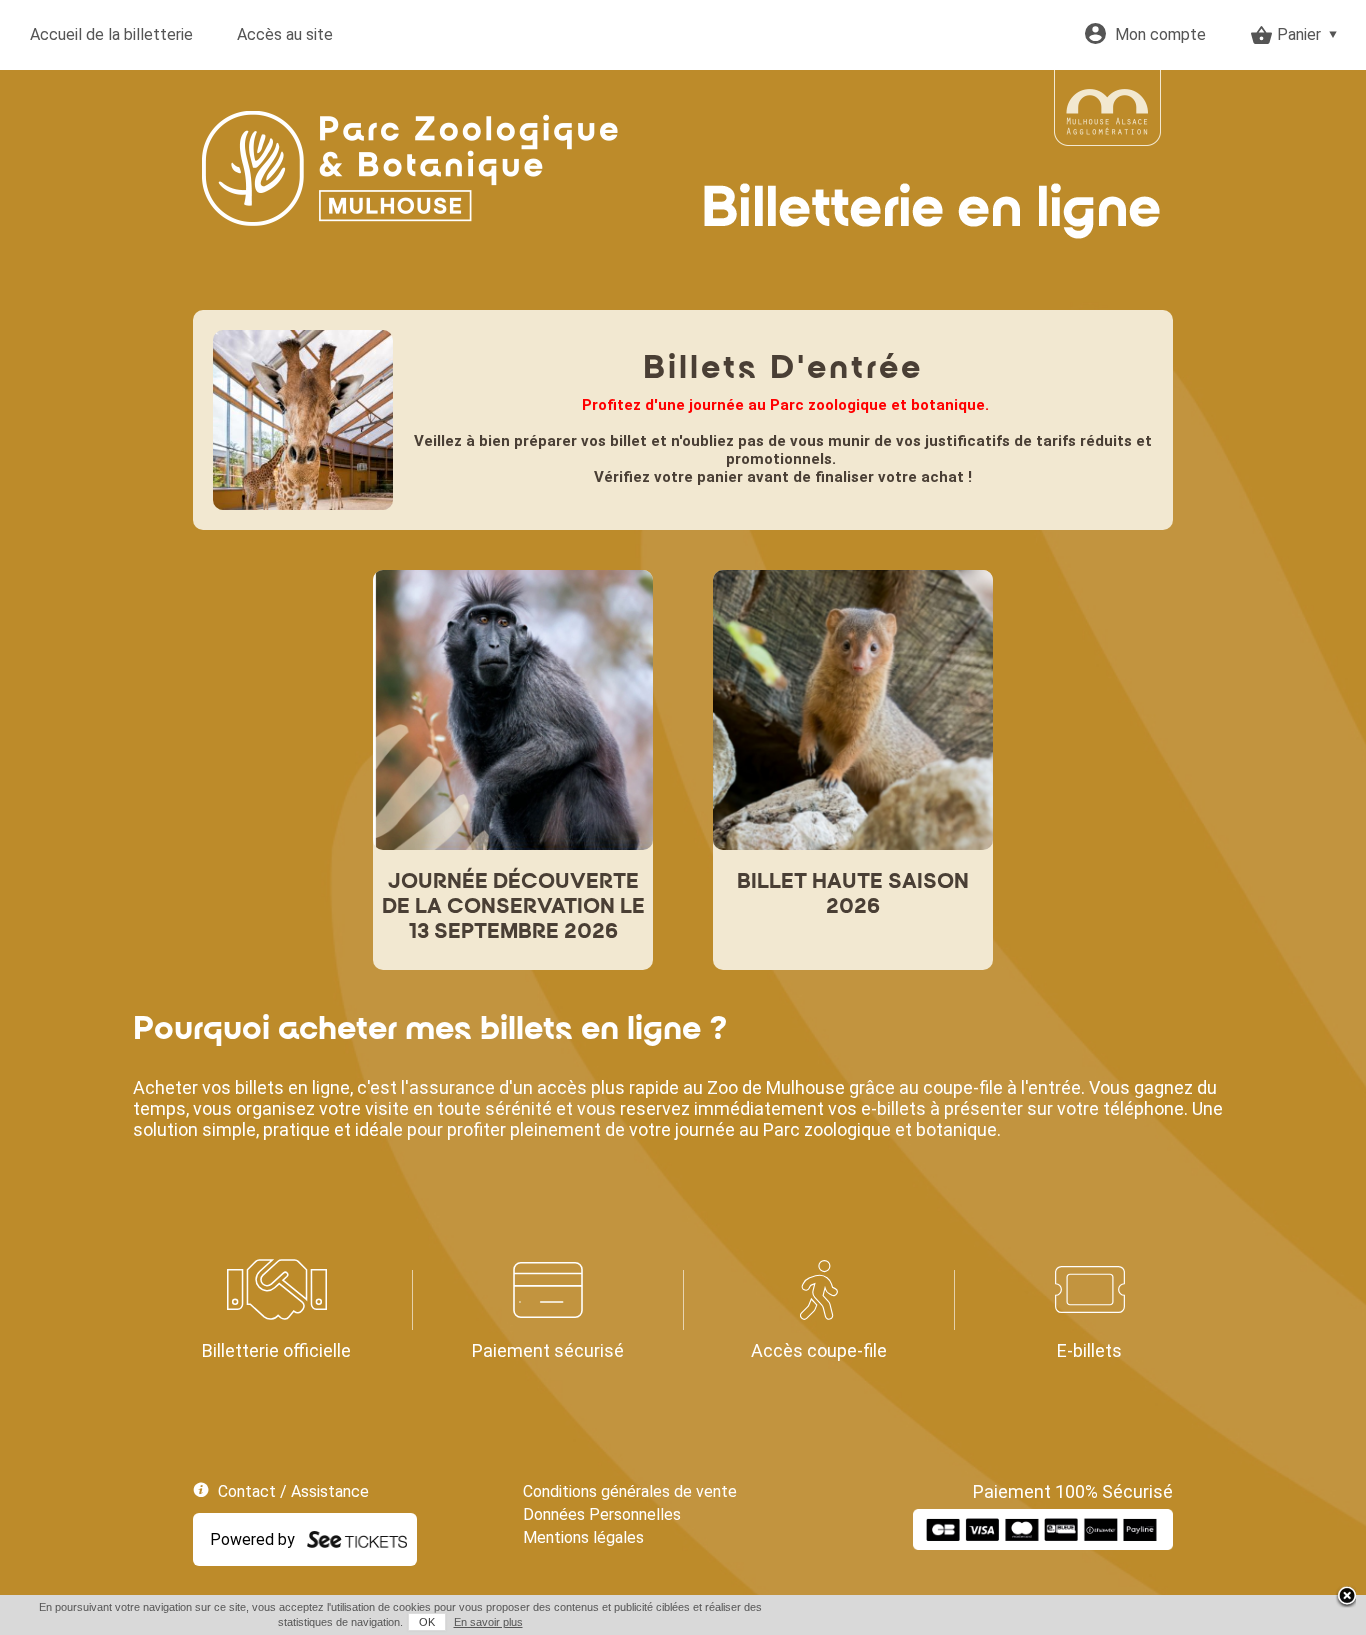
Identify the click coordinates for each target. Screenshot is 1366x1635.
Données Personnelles (602, 1514)
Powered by (252, 1539)
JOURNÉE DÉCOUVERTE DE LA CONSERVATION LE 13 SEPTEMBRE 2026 (513, 907)
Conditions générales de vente (630, 1491)
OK (427, 1622)
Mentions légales (583, 1537)
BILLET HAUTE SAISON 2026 (853, 895)
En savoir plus (488, 1622)
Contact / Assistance (293, 1491)
